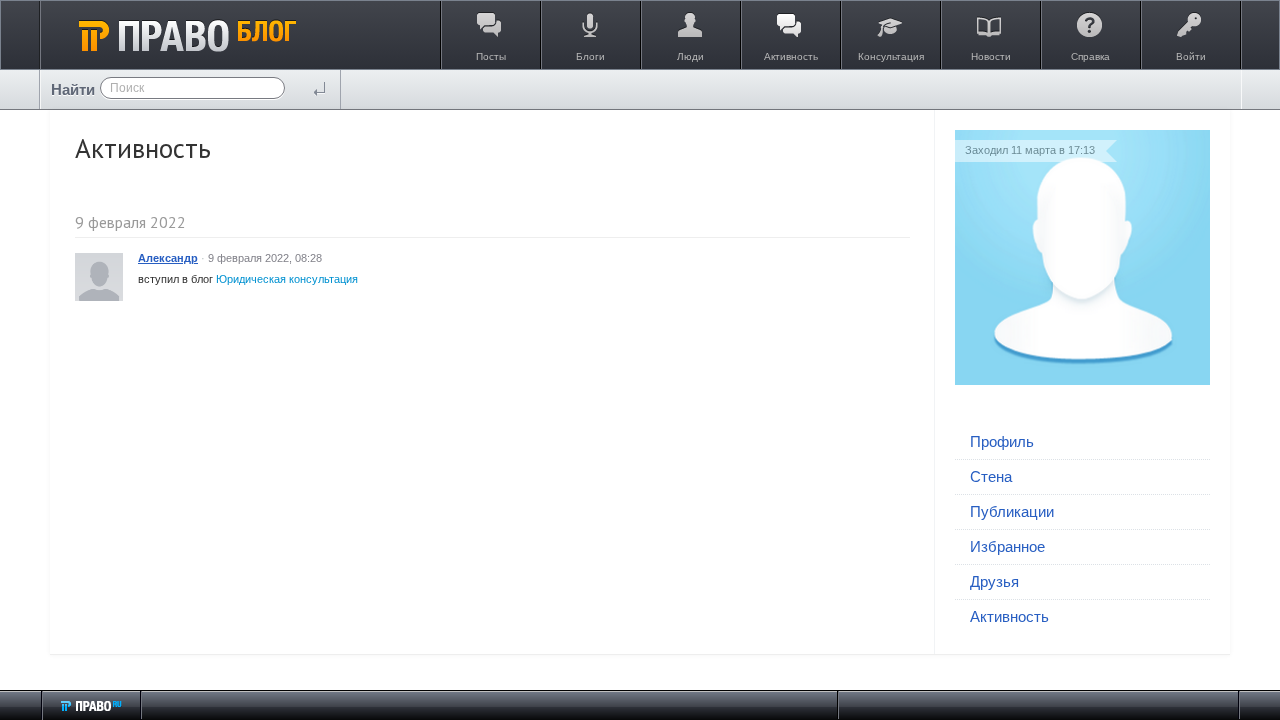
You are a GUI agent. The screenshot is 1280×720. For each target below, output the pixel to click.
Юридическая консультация (287, 279)
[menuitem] (1082, 442)
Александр (168, 258)
